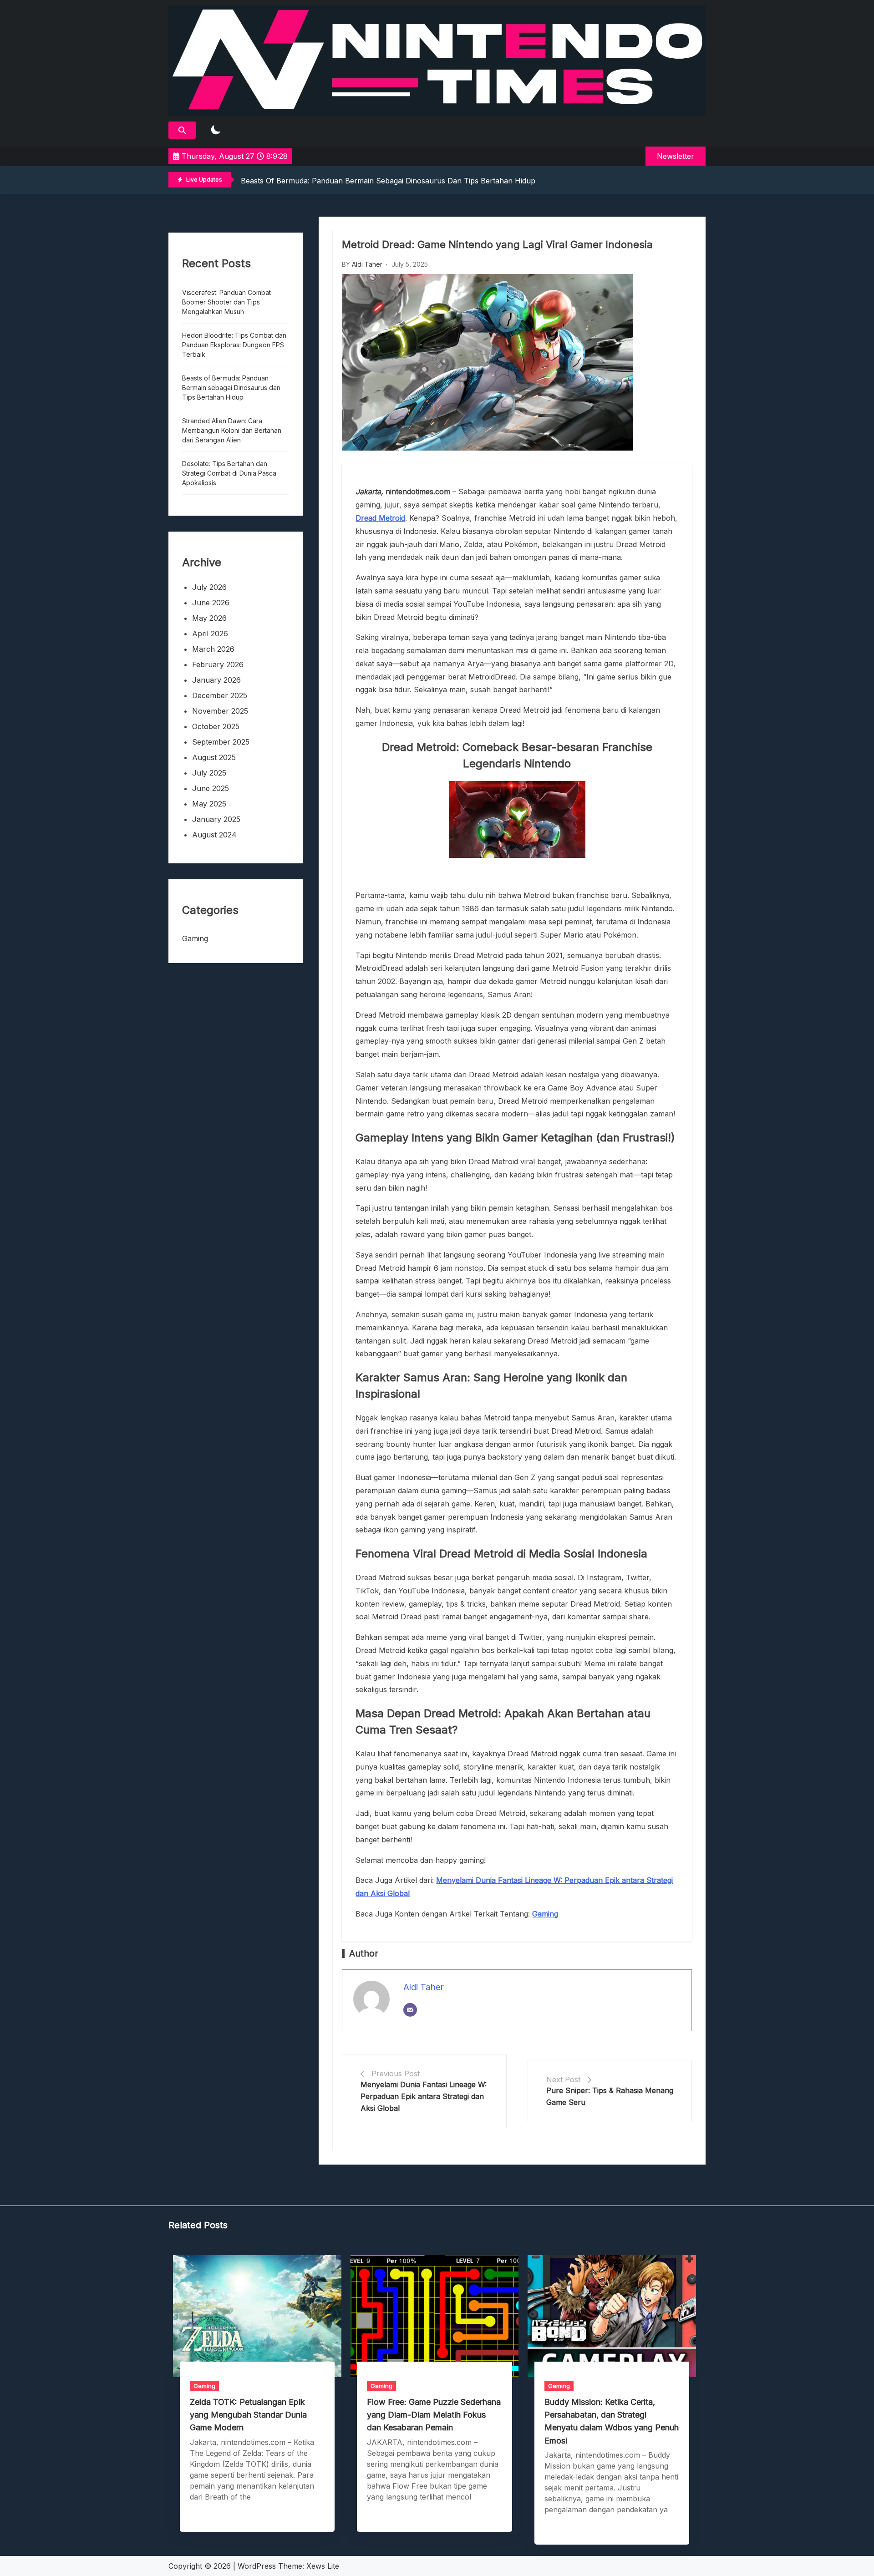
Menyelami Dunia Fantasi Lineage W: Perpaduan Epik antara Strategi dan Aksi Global (424, 2096)
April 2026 (210, 634)
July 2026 (209, 587)
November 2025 (220, 711)
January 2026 (216, 680)
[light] (216, 130)
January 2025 (216, 819)
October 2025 (216, 726)
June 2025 (211, 788)
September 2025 (221, 742)
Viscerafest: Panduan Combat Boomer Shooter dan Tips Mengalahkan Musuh (226, 302)
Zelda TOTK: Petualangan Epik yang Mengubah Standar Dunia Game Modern (248, 2415)
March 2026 (213, 649)
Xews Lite (323, 2566)
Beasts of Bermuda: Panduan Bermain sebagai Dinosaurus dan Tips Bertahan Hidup (388, 181)
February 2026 (218, 664)
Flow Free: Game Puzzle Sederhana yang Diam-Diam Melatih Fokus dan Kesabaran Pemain (434, 2415)
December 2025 (220, 695)
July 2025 (209, 773)
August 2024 (214, 835)
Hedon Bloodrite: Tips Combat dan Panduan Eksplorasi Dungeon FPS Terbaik (234, 345)
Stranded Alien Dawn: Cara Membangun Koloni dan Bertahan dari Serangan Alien (232, 430)
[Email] (410, 2010)
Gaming (195, 938)
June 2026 (211, 603)
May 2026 (209, 618)
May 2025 (209, 804)
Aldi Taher (367, 264)
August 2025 (214, 757)
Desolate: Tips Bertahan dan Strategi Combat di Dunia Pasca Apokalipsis (229, 473)
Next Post (563, 2079)
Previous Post (396, 2074)
